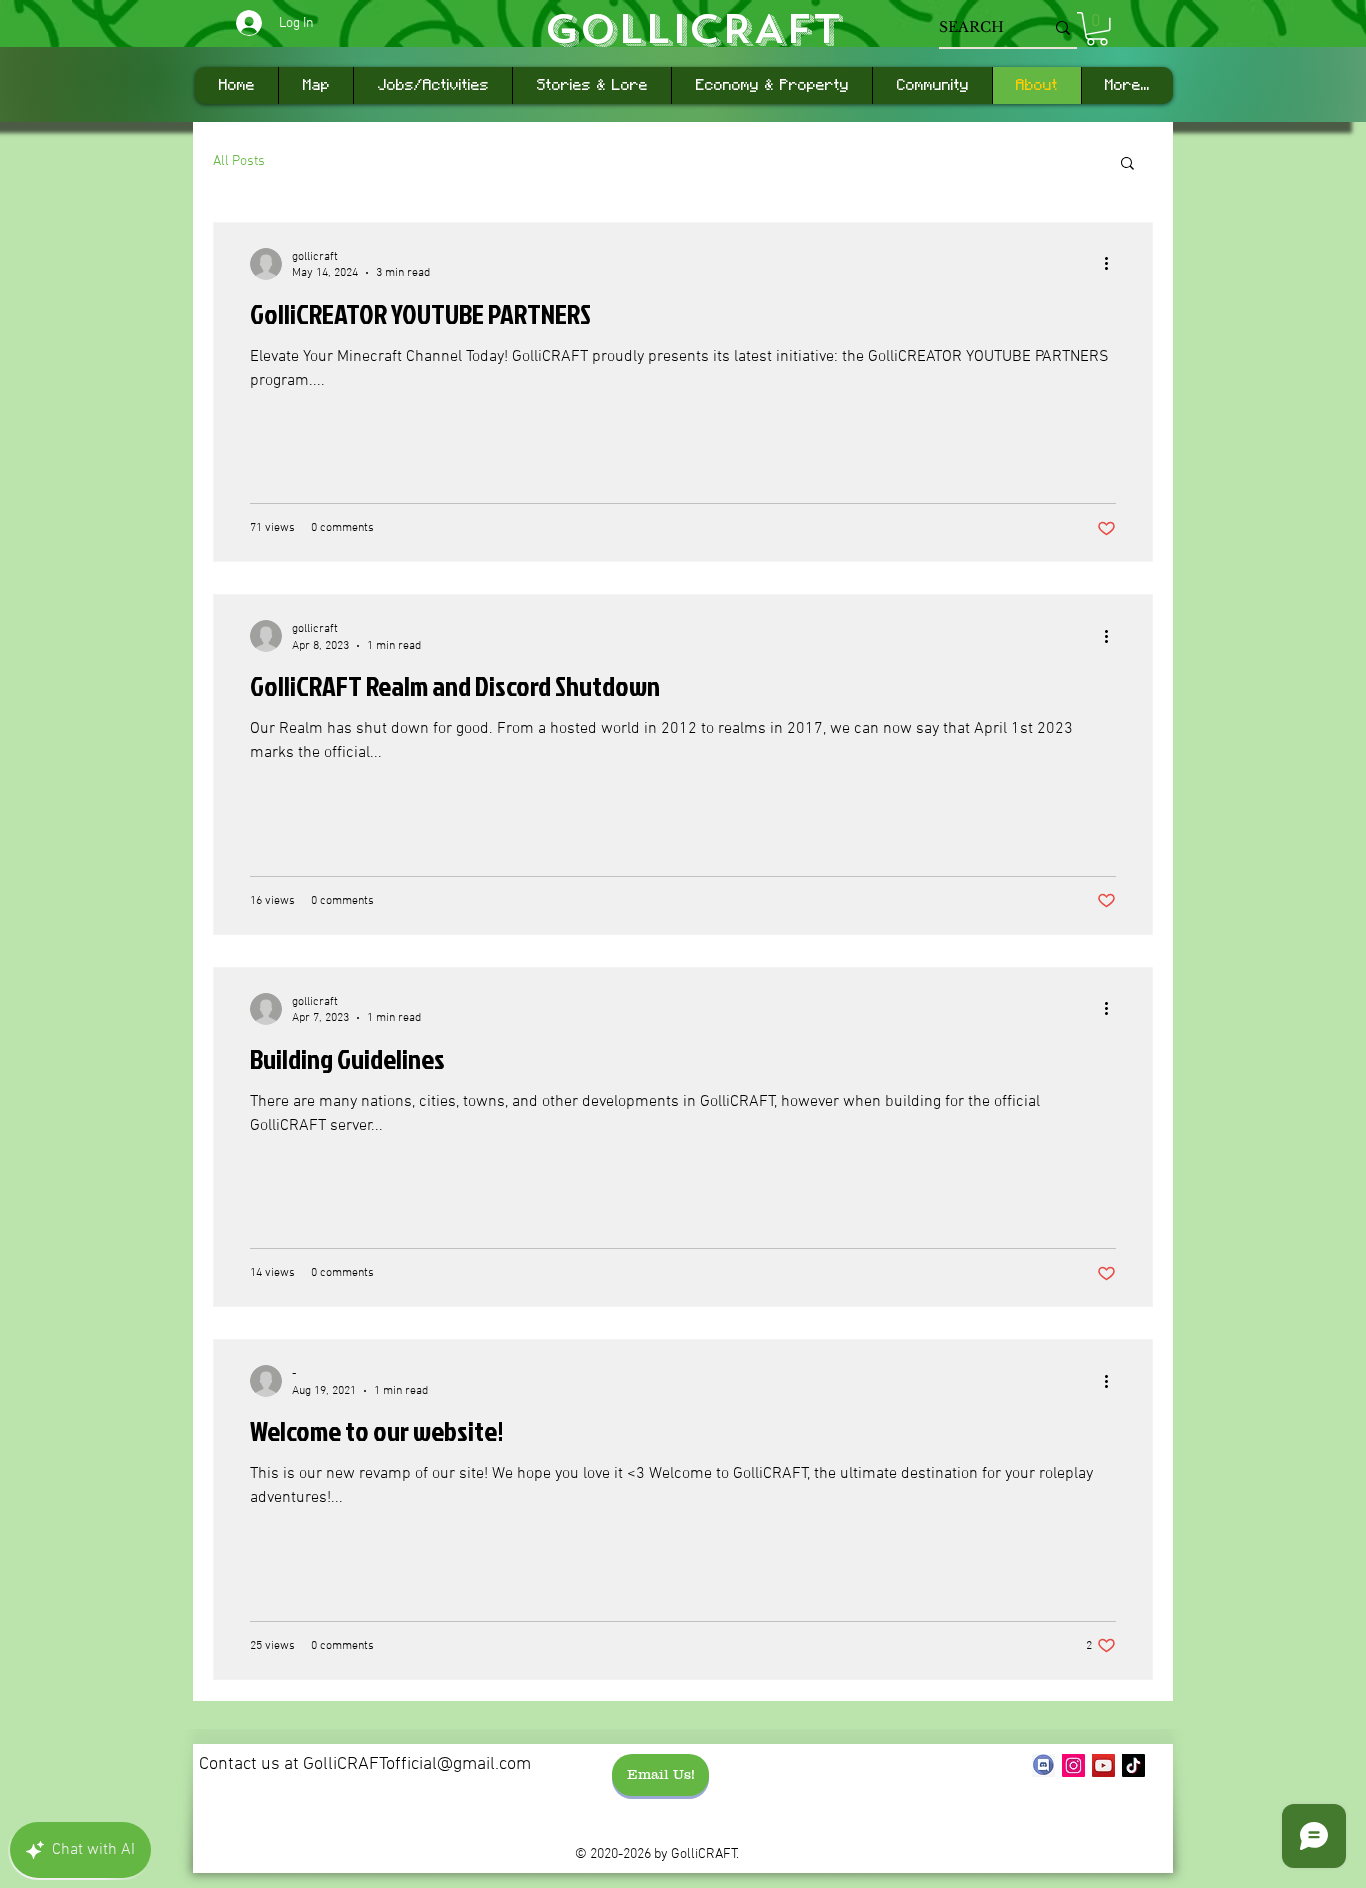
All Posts (239, 161)
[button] (1097, 29)
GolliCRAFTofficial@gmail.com (417, 1764)
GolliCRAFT (692, 29)
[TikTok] (1133, 1765)
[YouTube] (1103, 1765)
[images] (1043, 1765)
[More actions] (1113, 264)
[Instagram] (1073, 1765)
